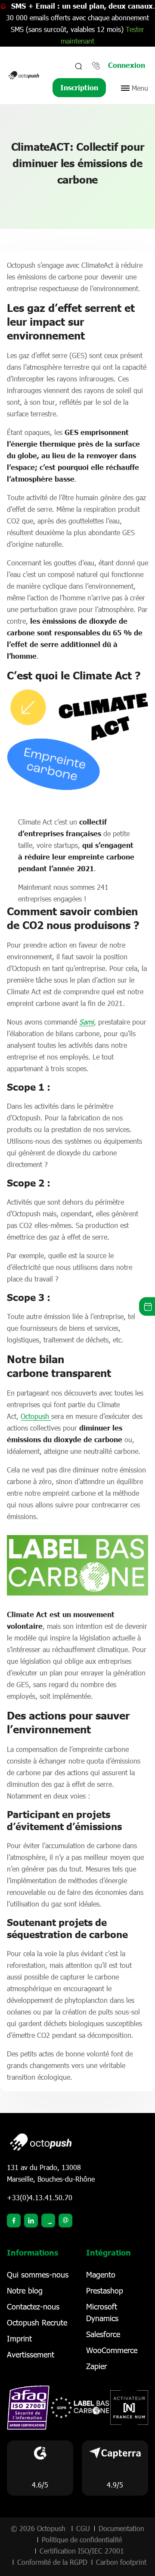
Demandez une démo (147, 1306)
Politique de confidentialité (82, 2540)
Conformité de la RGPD (52, 2562)
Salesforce (103, 2334)
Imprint (19, 2338)
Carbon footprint (121, 2562)
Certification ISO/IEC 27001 (82, 2551)
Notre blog (25, 2290)
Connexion (127, 65)
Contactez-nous (33, 2306)
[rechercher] (78, 66)
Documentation (121, 2528)
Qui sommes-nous (38, 2275)
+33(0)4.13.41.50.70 (40, 2197)
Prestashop (105, 2290)
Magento (101, 2275)
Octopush (36, 1416)
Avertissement (31, 2354)
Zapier (96, 2366)
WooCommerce (112, 2350)
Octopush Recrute (37, 2322)
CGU (83, 2528)
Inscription (79, 87)
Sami (87, 1022)
